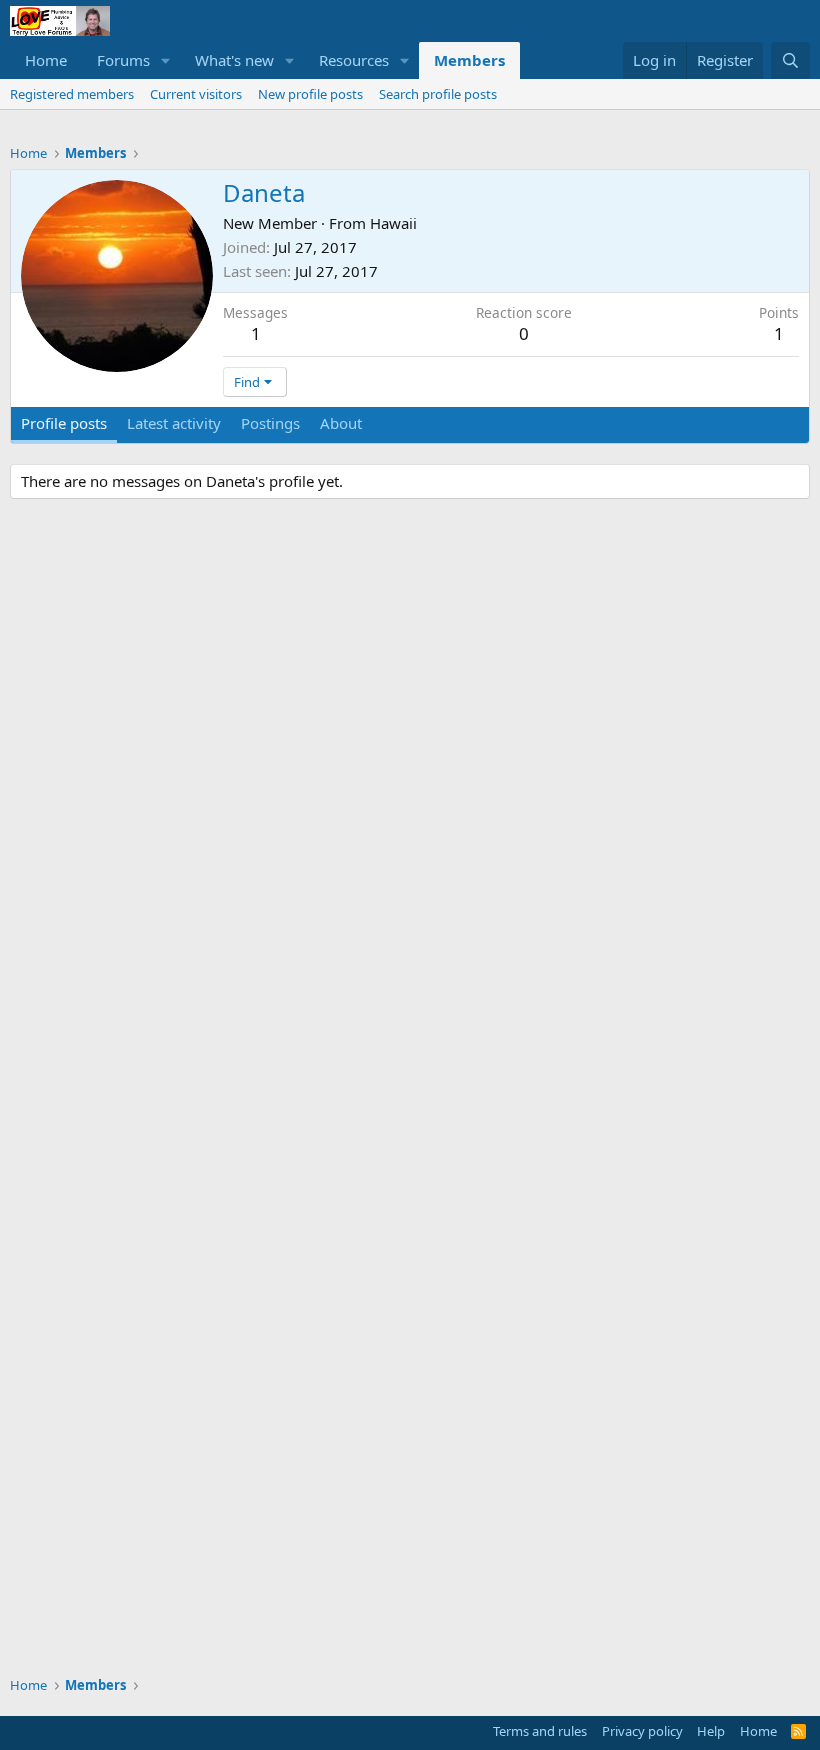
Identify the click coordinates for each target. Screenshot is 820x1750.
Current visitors (196, 94)
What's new (234, 60)
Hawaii (393, 223)
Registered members (72, 94)
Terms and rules (540, 1731)
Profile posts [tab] (64, 423)
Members (469, 60)
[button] (166, 60)
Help (711, 1731)
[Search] (790, 60)
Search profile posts (438, 94)
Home (46, 60)
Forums (123, 60)
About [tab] (341, 423)
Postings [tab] (270, 423)
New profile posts (310, 94)
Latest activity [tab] (174, 423)
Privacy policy (642, 1731)
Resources (354, 60)
